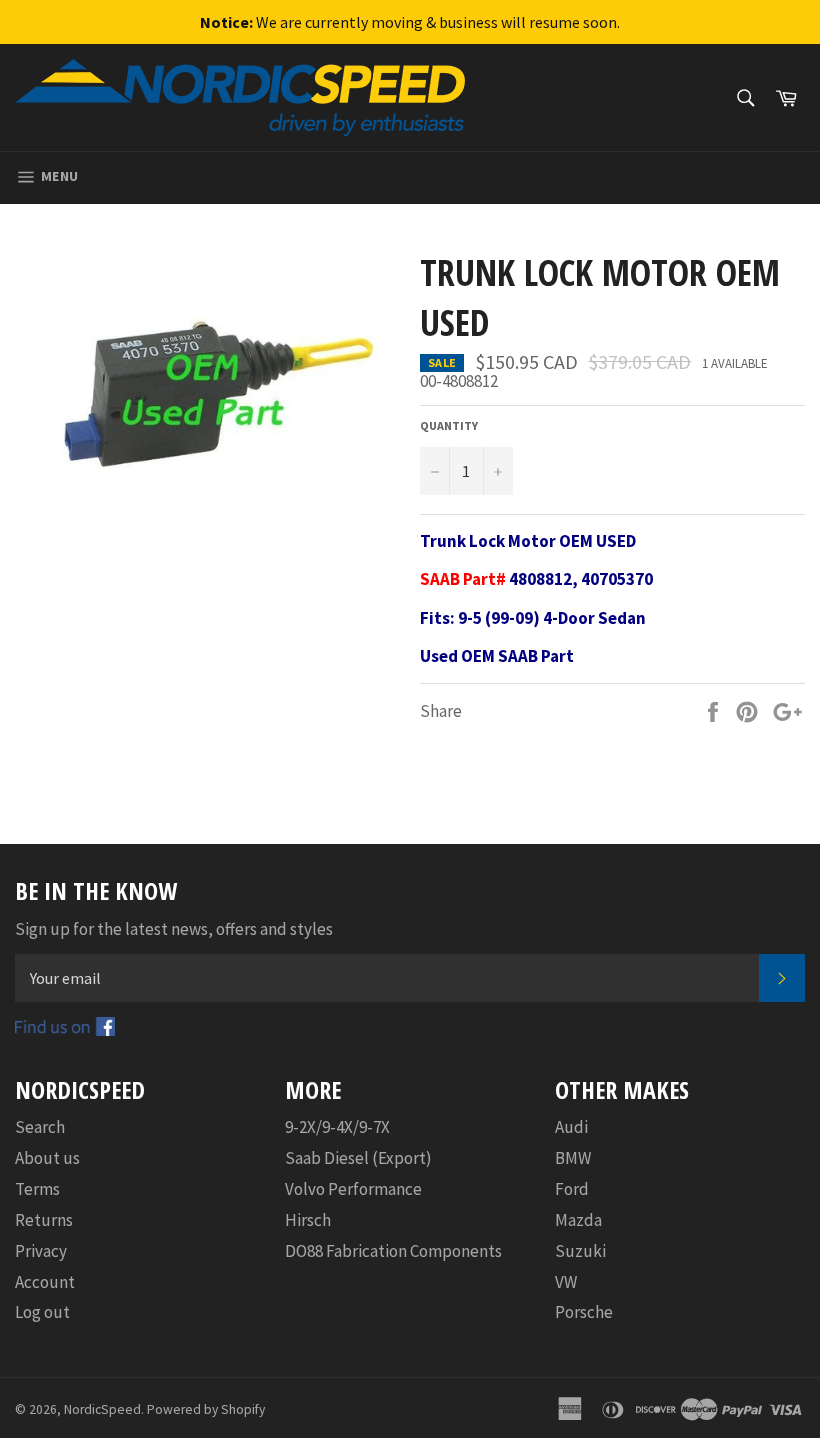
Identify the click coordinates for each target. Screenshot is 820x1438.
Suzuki (580, 1251)
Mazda (578, 1220)
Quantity (449, 425)
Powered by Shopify (206, 1409)
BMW (573, 1158)
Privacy (41, 1251)
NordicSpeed (102, 1409)
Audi (571, 1127)
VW (566, 1282)
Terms (37, 1189)
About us (47, 1158)
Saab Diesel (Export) (358, 1158)
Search (40, 1127)
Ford (572, 1189)
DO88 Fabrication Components (393, 1251)
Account (45, 1282)
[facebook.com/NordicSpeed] (65, 1030)
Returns (44, 1220)
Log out (42, 1312)
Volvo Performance (353, 1189)
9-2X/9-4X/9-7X (337, 1127)
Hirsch (308, 1220)
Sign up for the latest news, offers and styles (174, 929)
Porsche (584, 1312)
